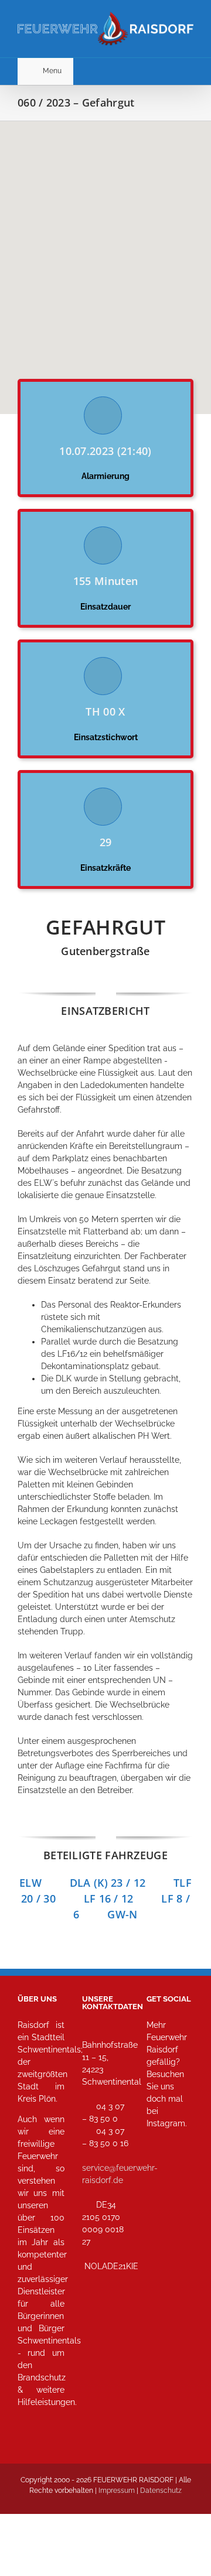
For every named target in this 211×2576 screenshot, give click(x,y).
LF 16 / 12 (123, 1898)
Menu (52, 71)
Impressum (117, 2491)
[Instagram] (159, 2175)
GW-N (122, 1914)
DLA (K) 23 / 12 (108, 1883)
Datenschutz (161, 2491)
